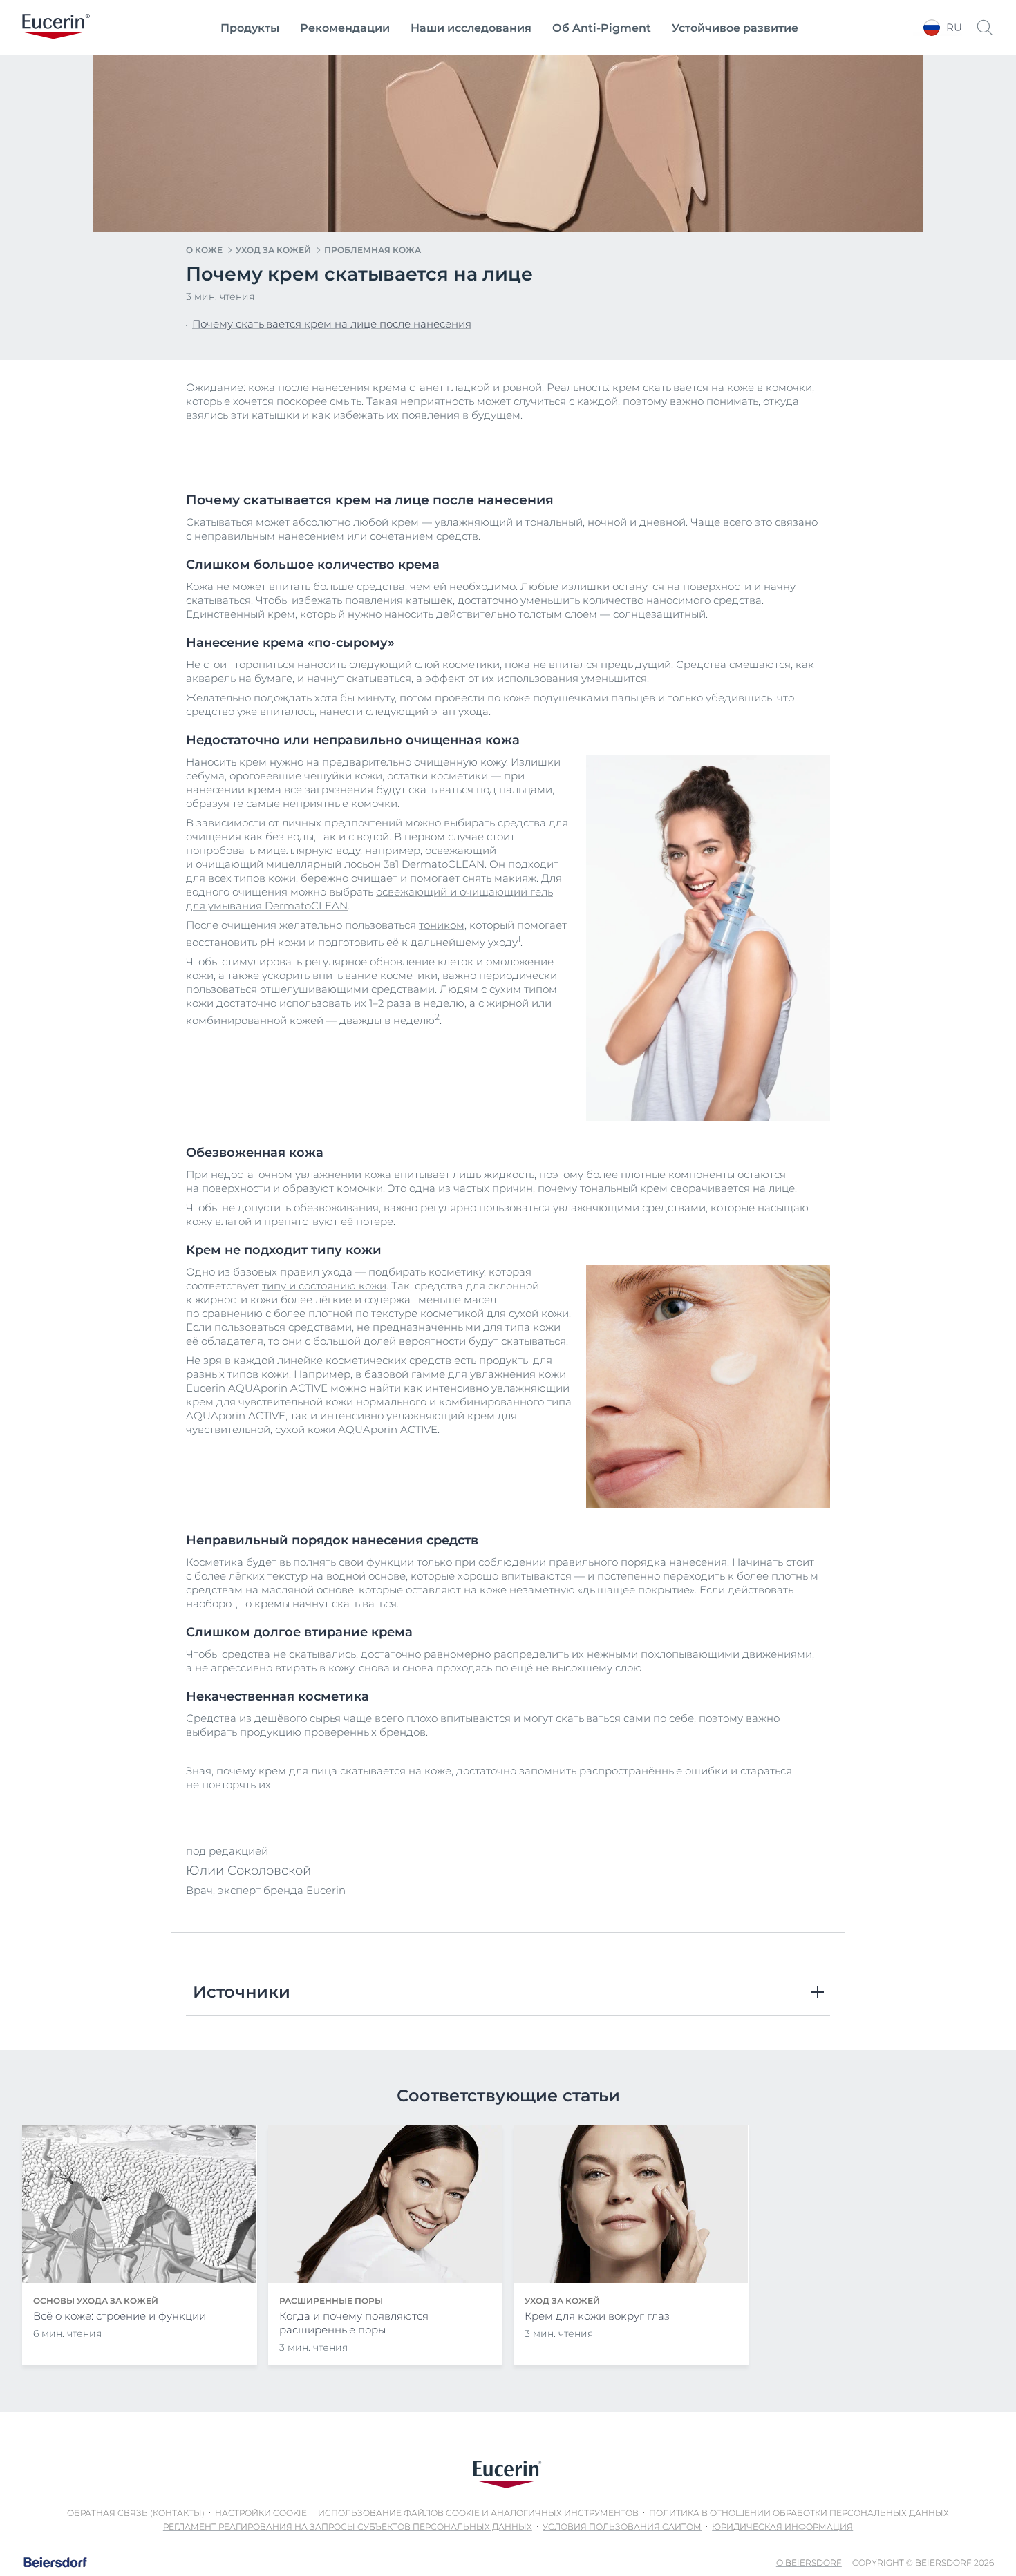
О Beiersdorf (809, 2563)
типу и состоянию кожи (324, 1286)
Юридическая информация (782, 2527)
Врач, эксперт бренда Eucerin (266, 1890)
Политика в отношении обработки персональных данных (799, 2513)
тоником (442, 925)
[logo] (56, 28)
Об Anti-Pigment (602, 28)
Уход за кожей (273, 250)
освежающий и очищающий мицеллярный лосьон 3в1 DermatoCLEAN (341, 857)
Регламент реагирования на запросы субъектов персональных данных (348, 2527)
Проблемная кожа (373, 250)
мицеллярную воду (309, 850)
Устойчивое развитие (735, 28)
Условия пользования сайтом (622, 2527)
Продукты (250, 28)
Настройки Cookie (261, 2513)
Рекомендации (345, 28)
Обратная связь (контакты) (136, 2513)
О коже (204, 250)
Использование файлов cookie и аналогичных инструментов (478, 2513)
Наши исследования (471, 28)
